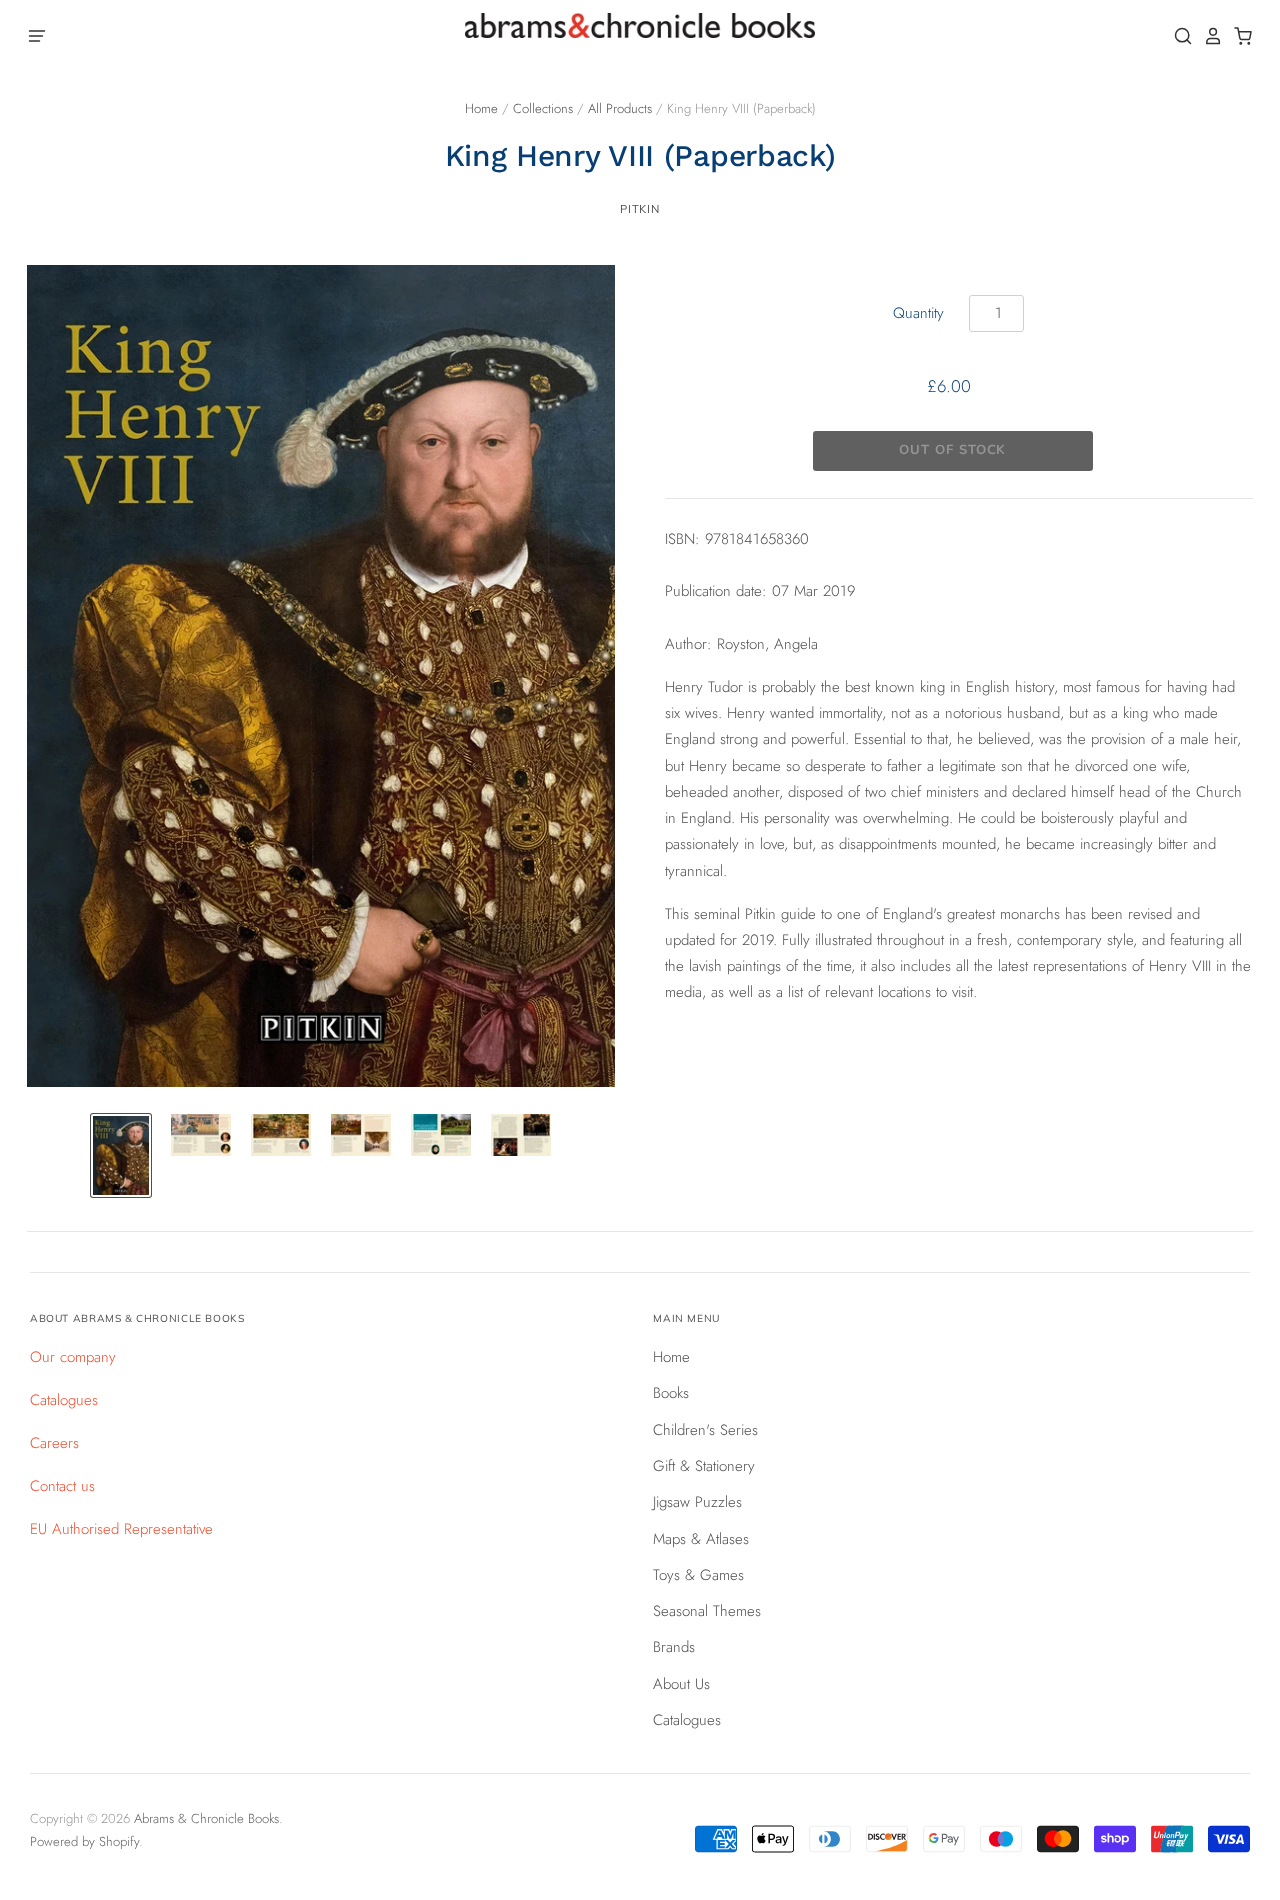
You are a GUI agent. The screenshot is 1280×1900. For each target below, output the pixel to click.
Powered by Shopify (84, 1841)
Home (481, 108)
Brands (674, 1647)
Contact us (62, 1486)
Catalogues (64, 1400)
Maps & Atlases (701, 1539)
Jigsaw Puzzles (697, 1502)
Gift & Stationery (704, 1466)
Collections (543, 108)
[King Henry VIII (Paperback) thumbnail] (121, 1155)
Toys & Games (698, 1575)
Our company (73, 1357)
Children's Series (705, 1430)
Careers (54, 1443)
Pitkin (639, 209)
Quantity (918, 313)
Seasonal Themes (707, 1611)
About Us (681, 1684)
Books (671, 1393)
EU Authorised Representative (121, 1529)
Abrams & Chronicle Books (206, 1818)
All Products (620, 108)
